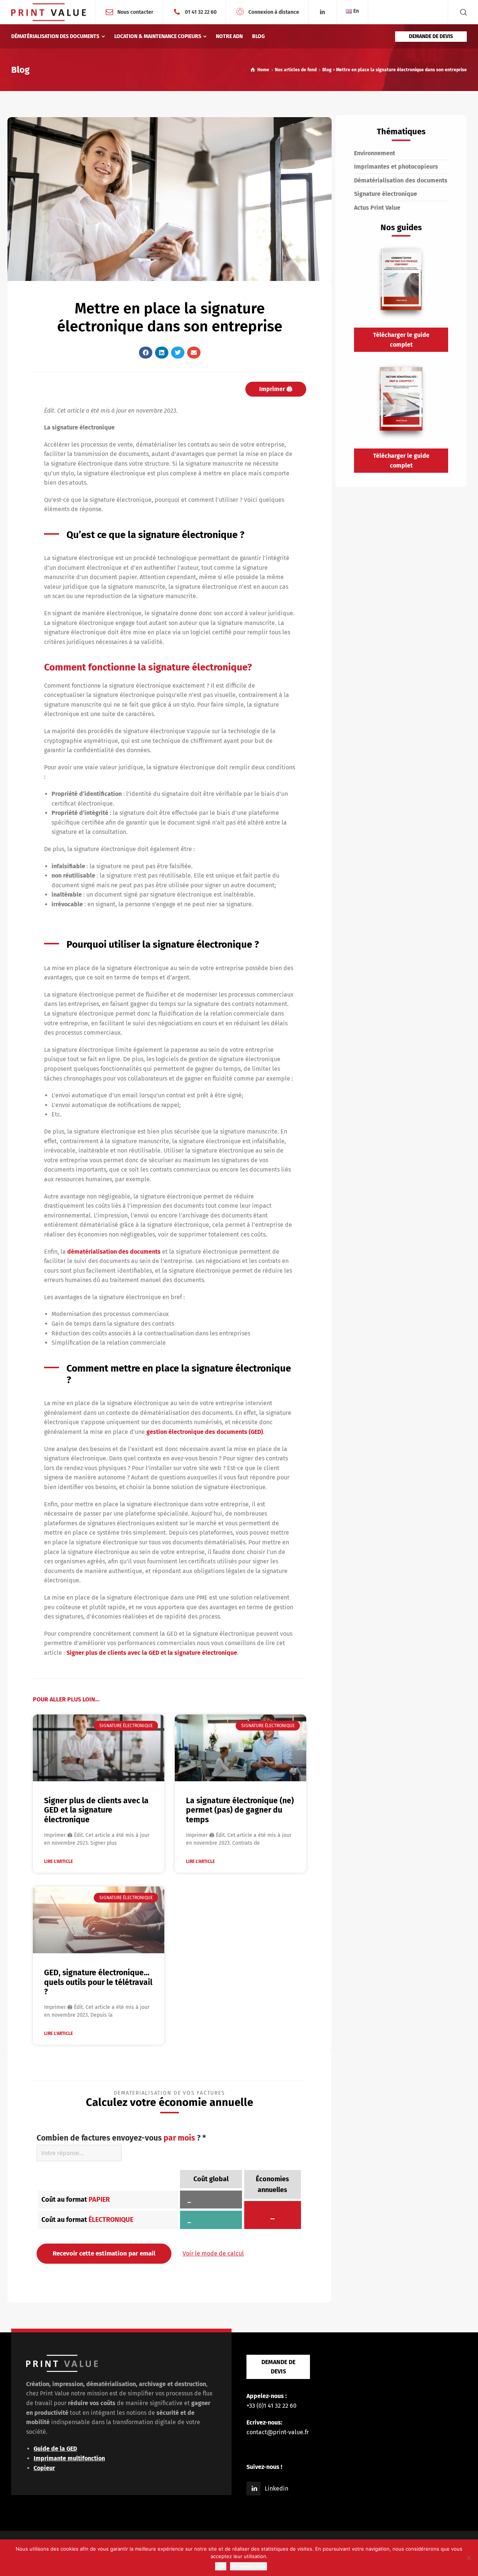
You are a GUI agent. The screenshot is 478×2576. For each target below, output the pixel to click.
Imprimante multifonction (69, 2458)
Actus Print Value (377, 208)
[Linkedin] (323, 12)
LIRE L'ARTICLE (58, 1861)
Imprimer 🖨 (276, 389)
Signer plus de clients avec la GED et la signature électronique (152, 1653)
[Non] (469, 2558)
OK (221, 2566)
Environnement (375, 153)
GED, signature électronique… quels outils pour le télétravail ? (98, 1982)
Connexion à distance (274, 12)
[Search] (462, 12)
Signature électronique (386, 194)
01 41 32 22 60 (201, 12)
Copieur (44, 2468)
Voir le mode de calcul (213, 2253)
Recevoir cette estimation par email (104, 2253)
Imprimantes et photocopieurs (396, 167)
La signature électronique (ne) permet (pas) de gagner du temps (240, 1810)
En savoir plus (249, 2566)
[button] (146, 353)
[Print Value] (49, 12)
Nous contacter (135, 12)
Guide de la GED (55, 2449)
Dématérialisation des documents (401, 180)
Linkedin (277, 2489)
